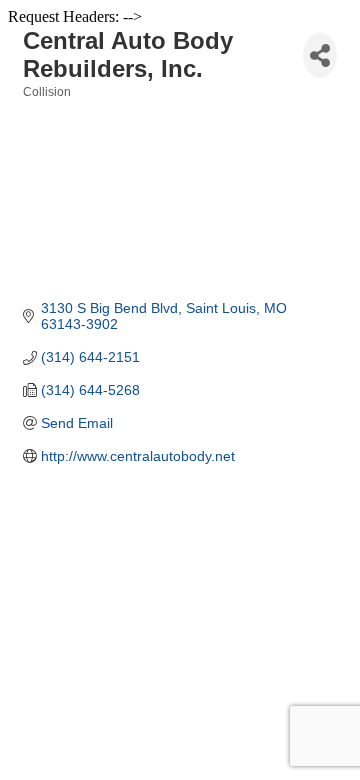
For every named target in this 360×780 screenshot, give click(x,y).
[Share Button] (320, 55)
